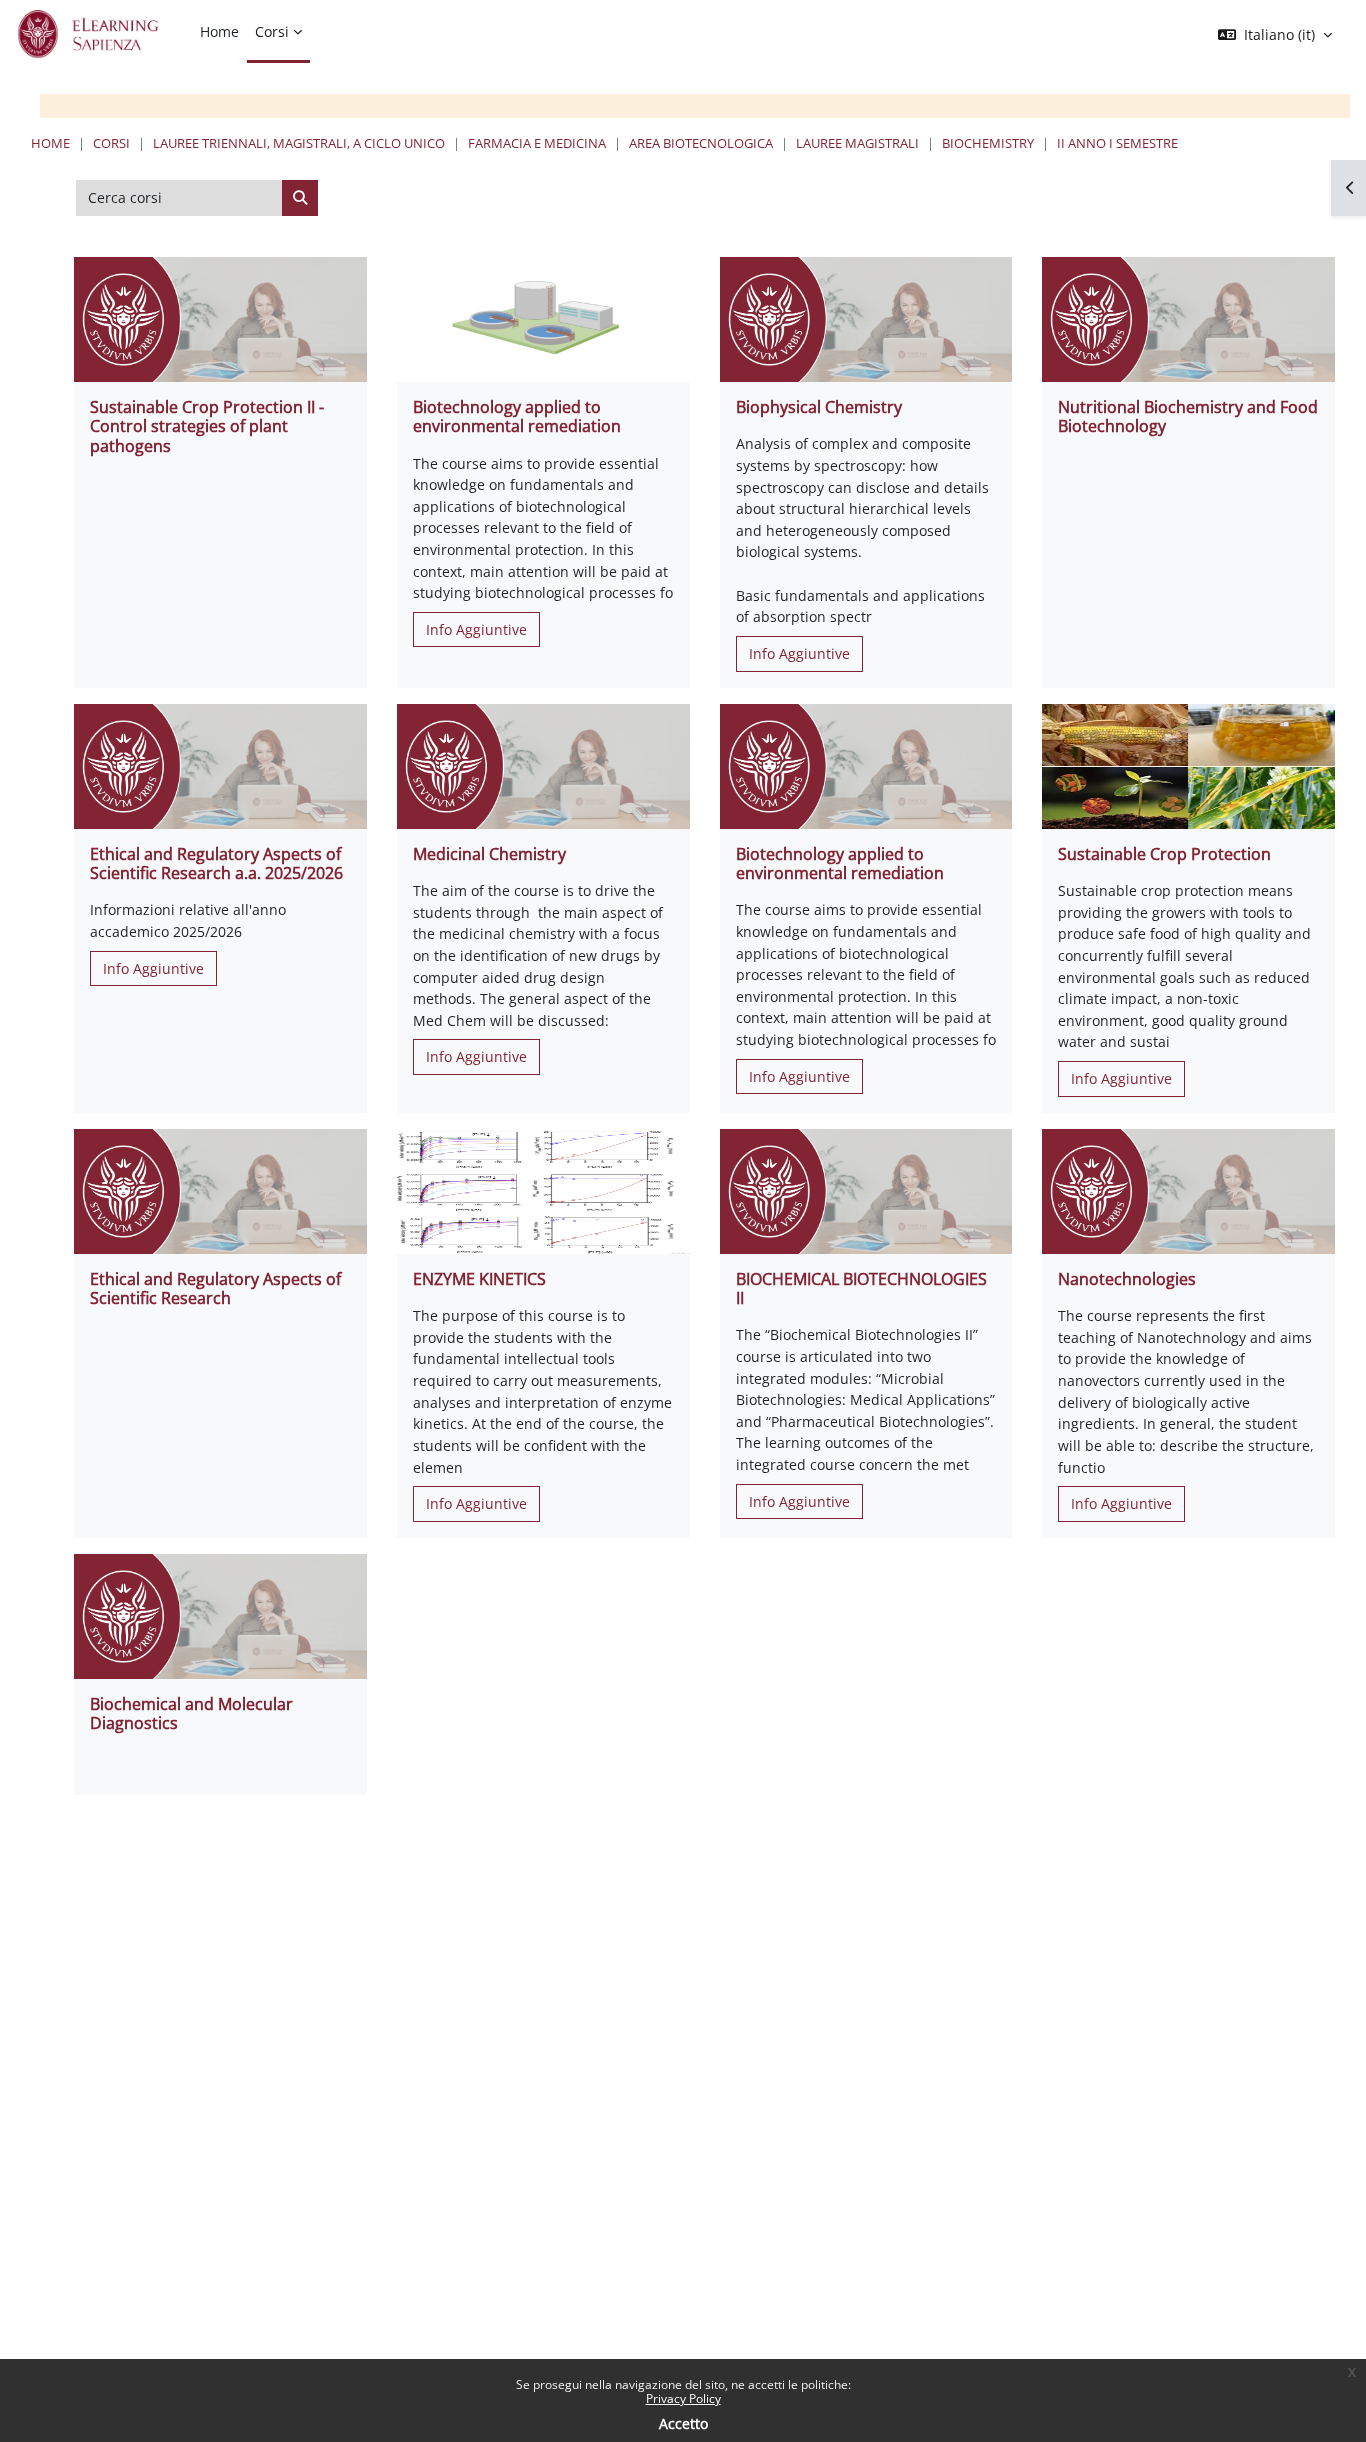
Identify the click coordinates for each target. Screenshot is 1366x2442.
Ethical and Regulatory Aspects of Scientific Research (215, 1288)
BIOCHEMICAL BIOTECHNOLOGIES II (861, 1288)
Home (50, 143)
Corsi (111, 143)
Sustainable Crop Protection (1164, 854)
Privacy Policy (683, 2398)
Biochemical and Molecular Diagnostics (191, 1713)
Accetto (683, 2423)
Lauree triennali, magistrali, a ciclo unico (299, 143)
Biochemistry (988, 143)
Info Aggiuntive (476, 629)
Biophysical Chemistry (819, 407)
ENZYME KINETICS (479, 1279)
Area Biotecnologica (701, 143)
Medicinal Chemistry (489, 854)
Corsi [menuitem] (272, 31)
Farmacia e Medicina (537, 143)
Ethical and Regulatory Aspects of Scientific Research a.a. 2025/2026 (216, 863)
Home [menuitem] (219, 31)
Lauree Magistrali (857, 143)
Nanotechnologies (1127, 1279)
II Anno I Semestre (1117, 143)
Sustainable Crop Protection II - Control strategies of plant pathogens (207, 426)
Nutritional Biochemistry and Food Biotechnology (1188, 416)
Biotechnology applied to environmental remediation (517, 416)
